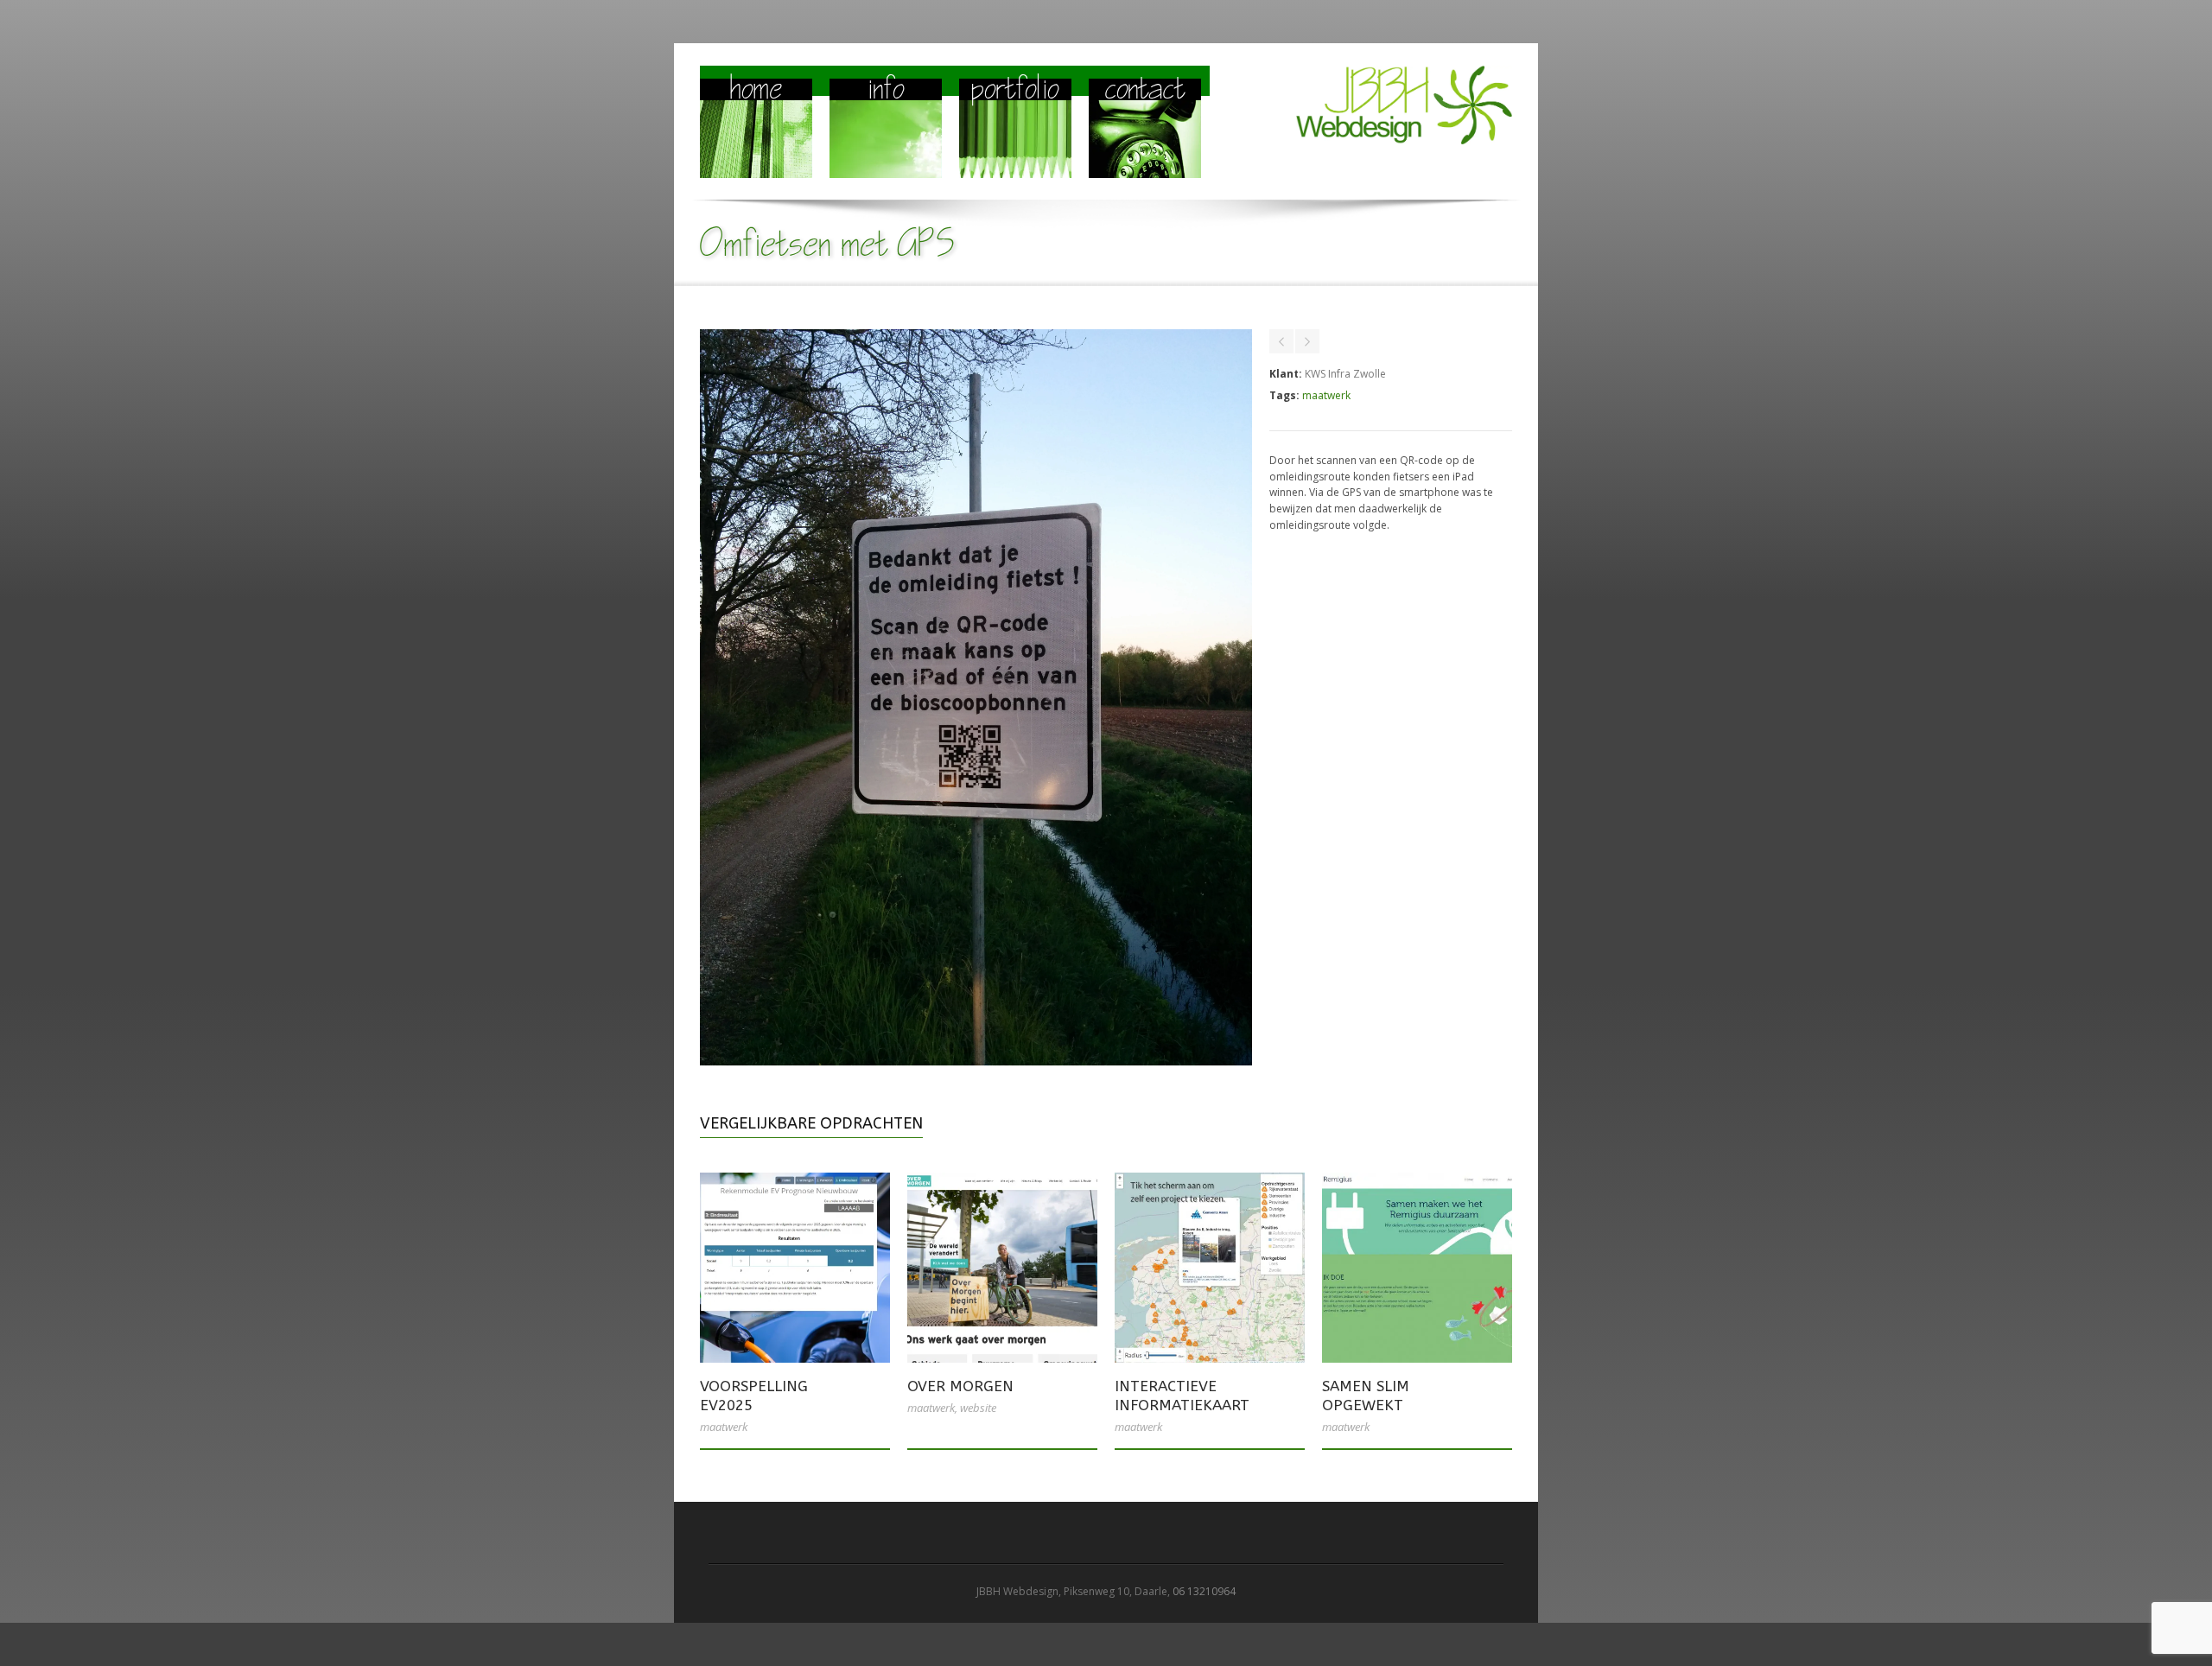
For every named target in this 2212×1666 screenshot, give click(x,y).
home (756, 92)
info (886, 92)
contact (1145, 92)
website (978, 1408)
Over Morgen (960, 1386)
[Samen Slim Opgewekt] (1417, 1268)
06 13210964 (1204, 1591)
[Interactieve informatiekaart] (1210, 1268)
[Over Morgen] (1002, 1268)
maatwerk (1326, 395)
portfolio (1015, 92)
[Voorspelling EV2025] (795, 1268)
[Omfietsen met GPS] (976, 1062)
